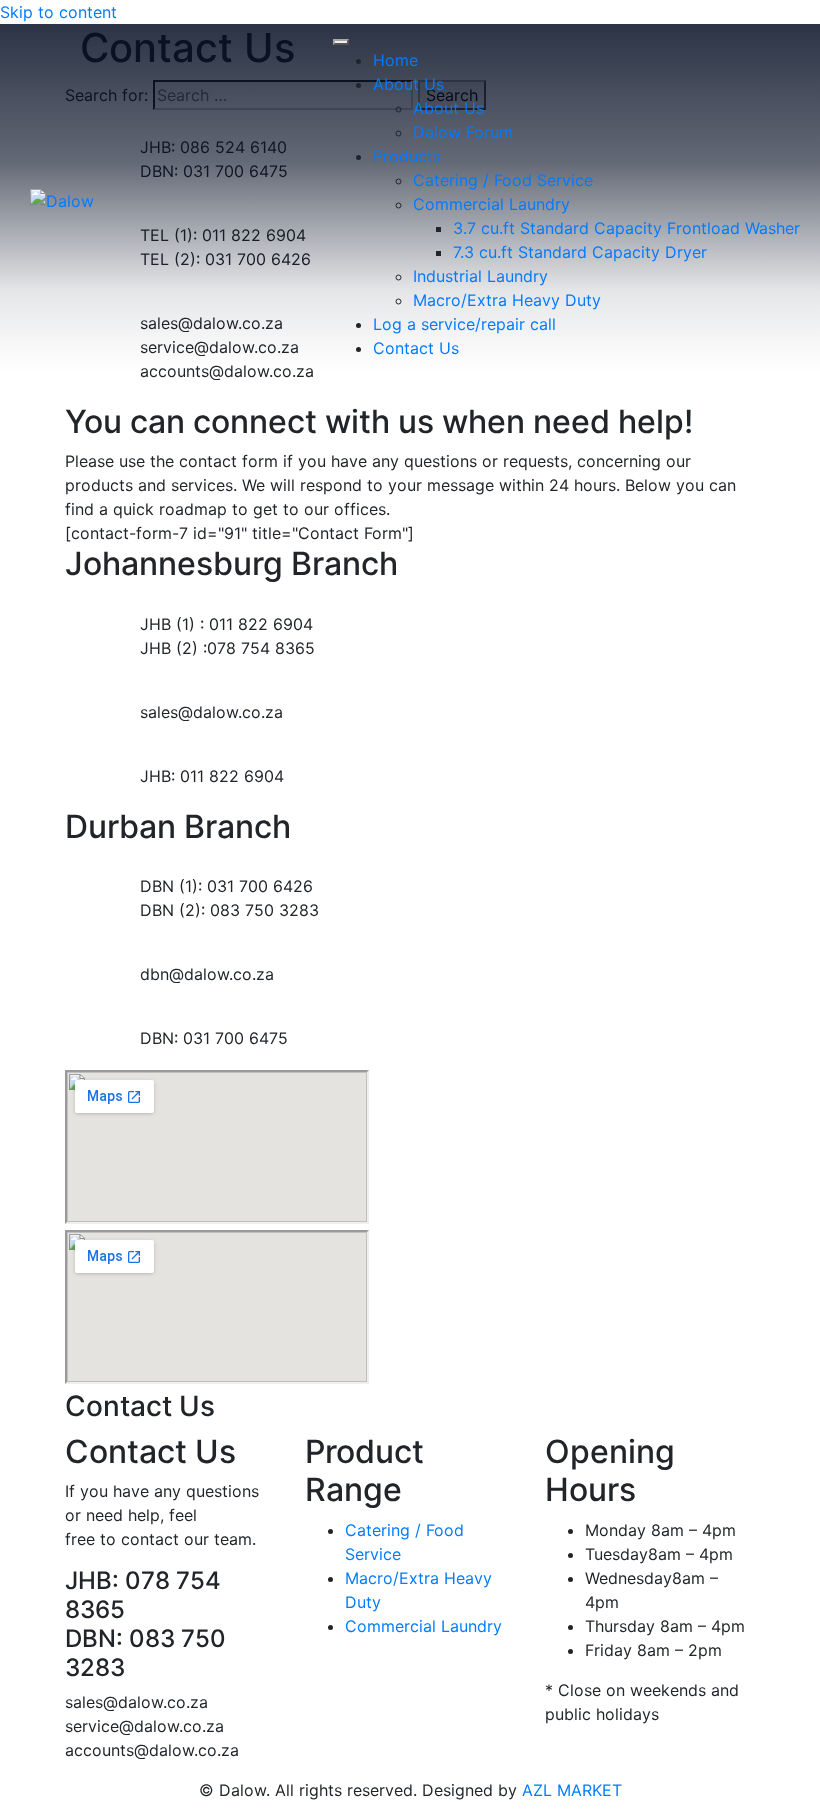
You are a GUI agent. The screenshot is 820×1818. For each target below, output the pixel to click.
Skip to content (58, 12)
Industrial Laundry (480, 276)
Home (395, 60)
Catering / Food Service (503, 180)
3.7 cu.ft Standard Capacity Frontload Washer (626, 228)
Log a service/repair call (464, 324)
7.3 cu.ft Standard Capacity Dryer (580, 252)
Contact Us (416, 348)
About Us (408, 84)
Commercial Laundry (491, 204)
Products (407, 156)
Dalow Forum (463, 132)
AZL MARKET (572, 1790)
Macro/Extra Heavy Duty (507, 300)
